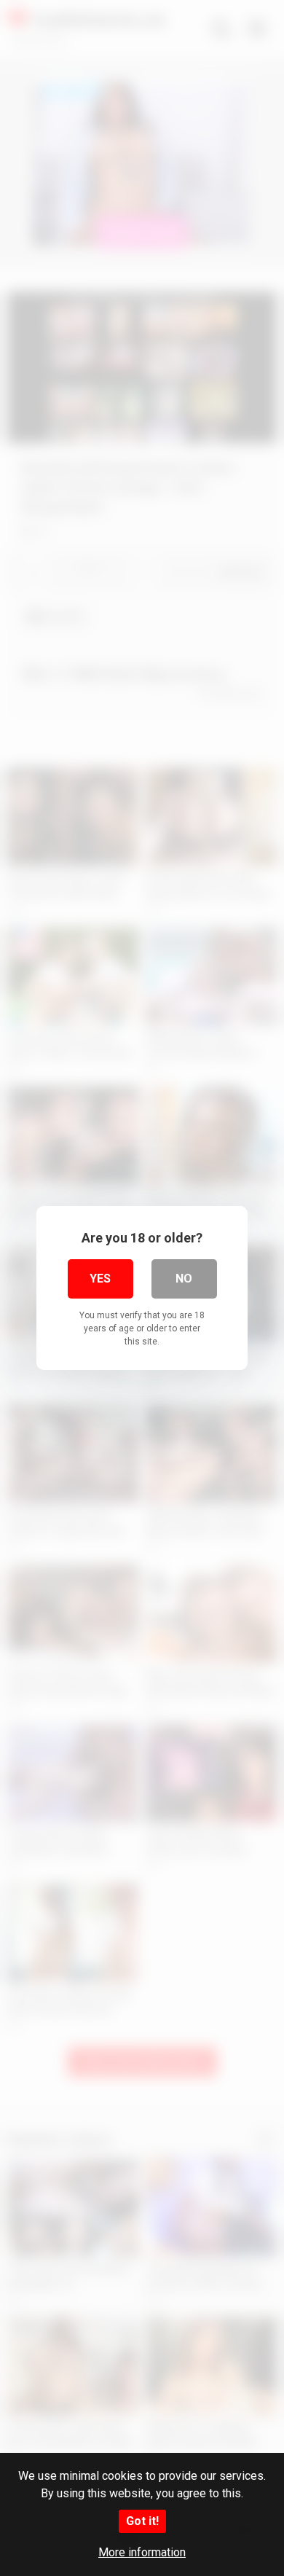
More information (142, 2552)
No (184, 1279)
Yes (100, 1279)
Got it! (142, 2521)
